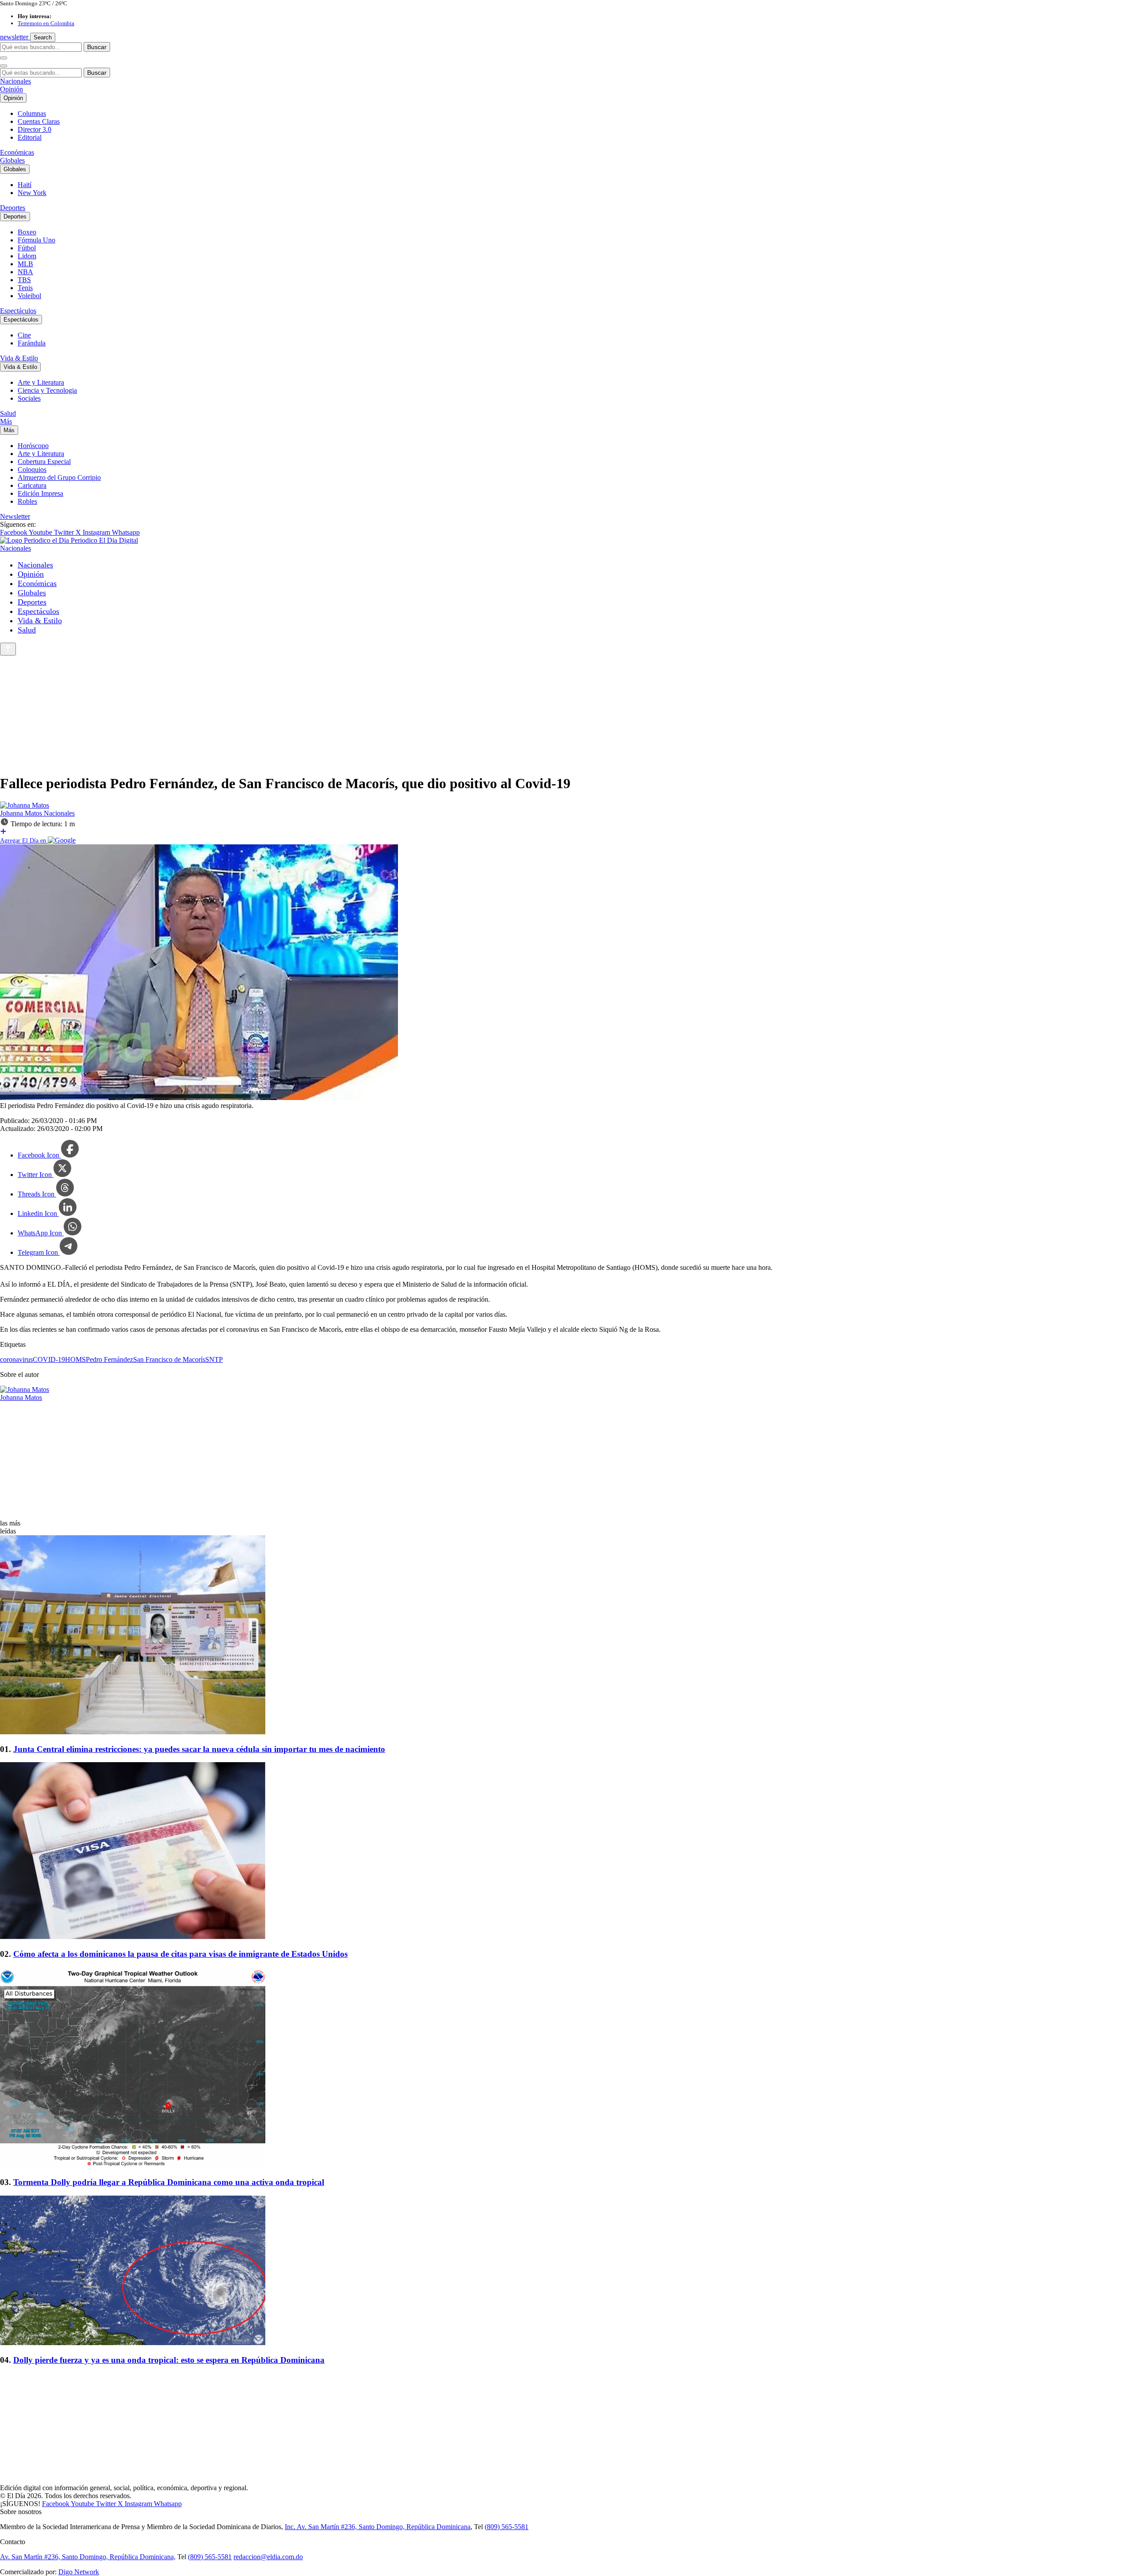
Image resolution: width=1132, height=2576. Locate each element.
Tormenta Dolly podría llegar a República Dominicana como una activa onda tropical (169, 2182)
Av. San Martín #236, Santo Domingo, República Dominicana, (88, 2557)
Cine (24, 335)
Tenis (25, 288)
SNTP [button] (214, 1359)
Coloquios (32, 470)
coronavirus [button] (16, 1359)
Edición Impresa (40, 493)
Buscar (97, 47)
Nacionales (15, 81)
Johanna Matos (22, 813)
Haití (25, 185)
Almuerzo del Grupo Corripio (59, 477)
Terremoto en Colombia (46, 23)
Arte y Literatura (41, 382)
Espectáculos (18, 311)
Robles (27, 501)
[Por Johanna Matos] (25, 805)
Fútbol (27, 248)
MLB (25, 264)
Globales (12, 160)
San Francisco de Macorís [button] (169, 1359)
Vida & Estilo (19, 358)
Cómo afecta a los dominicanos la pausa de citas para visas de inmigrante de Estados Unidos (180, 1954)
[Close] (4, 66)
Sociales (29, 398)
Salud (8, 413)
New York (32, 193)
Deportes (13, 208)
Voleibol (29, 296)
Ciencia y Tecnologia (47, 390)
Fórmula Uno (36, 240)
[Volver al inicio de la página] (8, 649)
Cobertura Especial (44, 462)
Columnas (32, 113)
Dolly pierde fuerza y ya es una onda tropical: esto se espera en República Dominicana (169, 2360)
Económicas (17, 152)
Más (6, 421)
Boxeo (27, 232)
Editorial (30, 137)
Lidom (27, 256)
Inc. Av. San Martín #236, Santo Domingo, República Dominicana (378, 2527)
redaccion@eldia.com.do (268, 2557)
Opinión (11, 89)
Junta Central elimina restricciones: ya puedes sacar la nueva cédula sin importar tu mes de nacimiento (199, 1749)
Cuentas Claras (39, 121)
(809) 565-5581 (507, 2527)
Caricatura (32, 485)
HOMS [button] (75, 1359)
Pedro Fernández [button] (109, 1359)
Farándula (32, 343)
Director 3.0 (34, 129)
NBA (25, 272)
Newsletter (15, 516)
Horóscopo (33, 446)
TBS (24, 280)
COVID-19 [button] (49, 1359)
